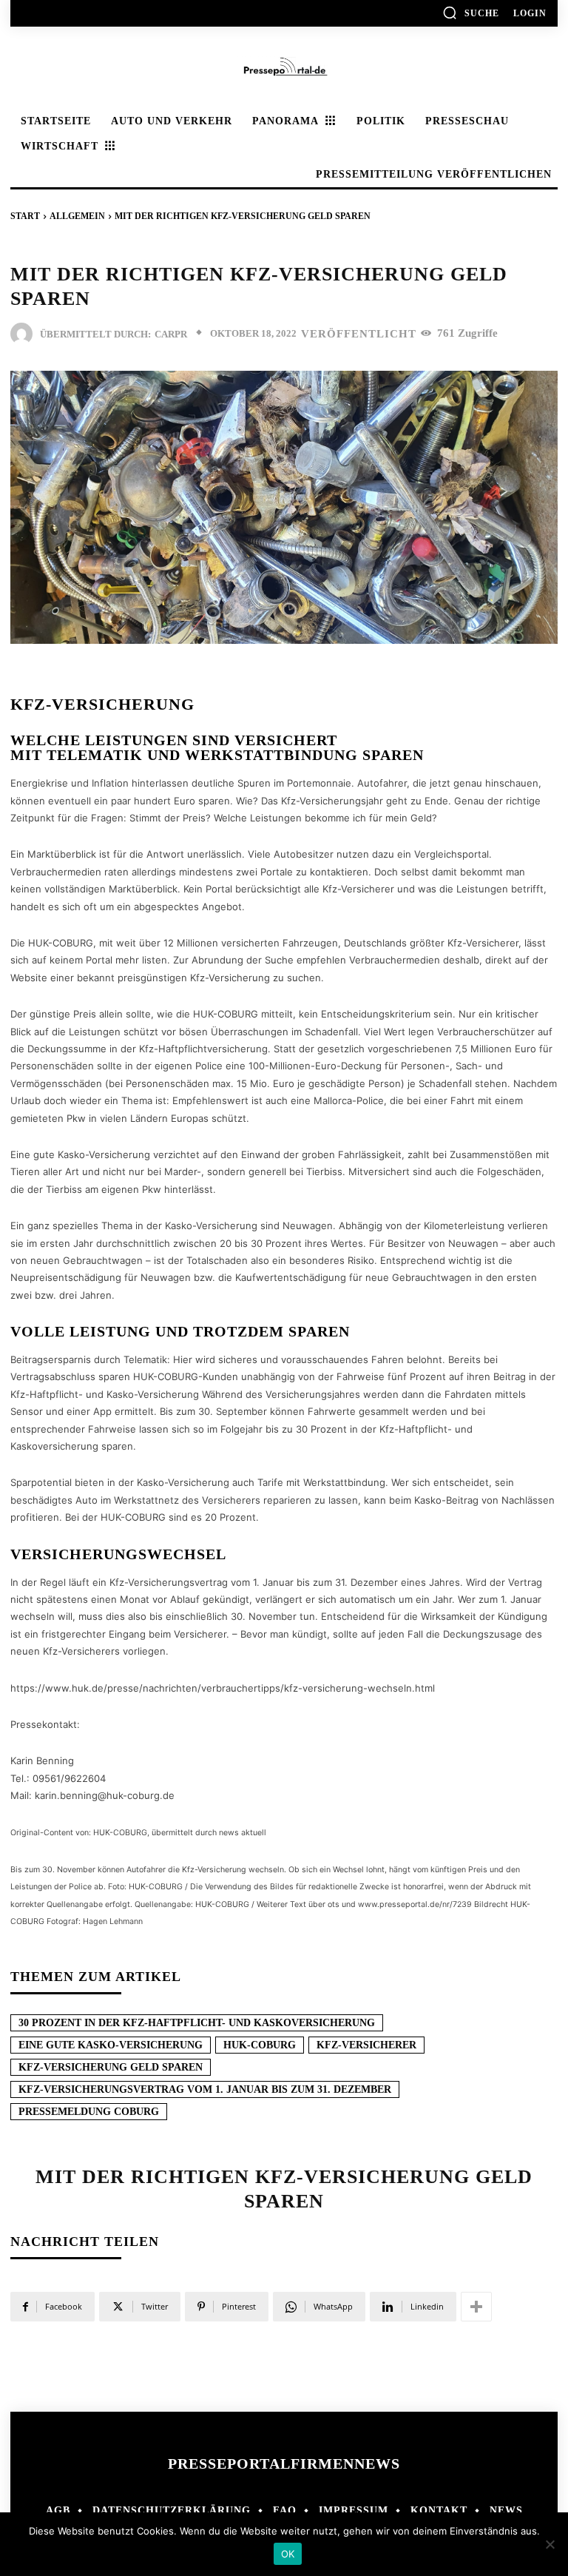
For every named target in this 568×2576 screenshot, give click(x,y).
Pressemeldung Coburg (89, 2112)
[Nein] (550, 2544)
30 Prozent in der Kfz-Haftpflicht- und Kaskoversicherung (197, 2023)
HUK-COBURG (260, 2045)
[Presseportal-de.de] (284, 68)
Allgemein (77, 216)
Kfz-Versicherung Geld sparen (111, 2067)
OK (288, 2554)
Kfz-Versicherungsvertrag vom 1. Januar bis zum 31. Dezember (205, 2089)
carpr (171, 334)
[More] (476, 2307)
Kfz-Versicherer (366, 2045)
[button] (471, 13)
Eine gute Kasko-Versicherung (111, 2045)
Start (25, 216)
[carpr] (25, 334)
